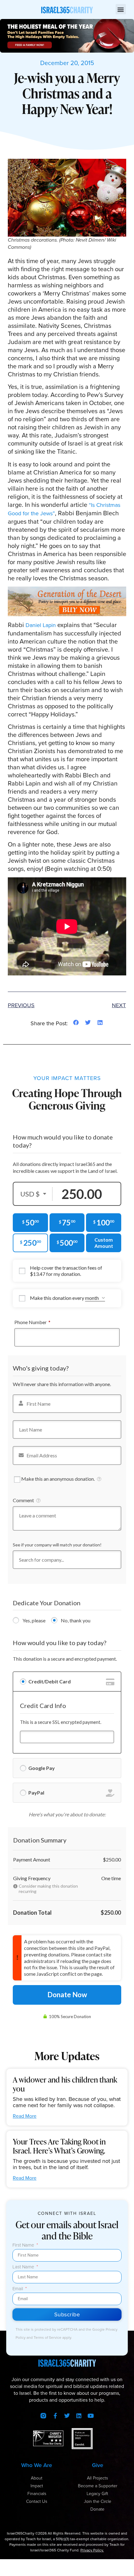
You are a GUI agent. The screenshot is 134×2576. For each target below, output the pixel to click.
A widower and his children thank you (65, 2084)
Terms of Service (48, 2338)
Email (18, 2289)
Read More (25, 2116)
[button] (121, 9)
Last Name (24, 2267)
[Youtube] (91, 2416)
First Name (24, 2246)
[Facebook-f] (55, 2416)
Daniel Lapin (41, 625)
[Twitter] (67, 2416)
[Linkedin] (79, 2416)
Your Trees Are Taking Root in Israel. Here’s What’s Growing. (59, 2146)
